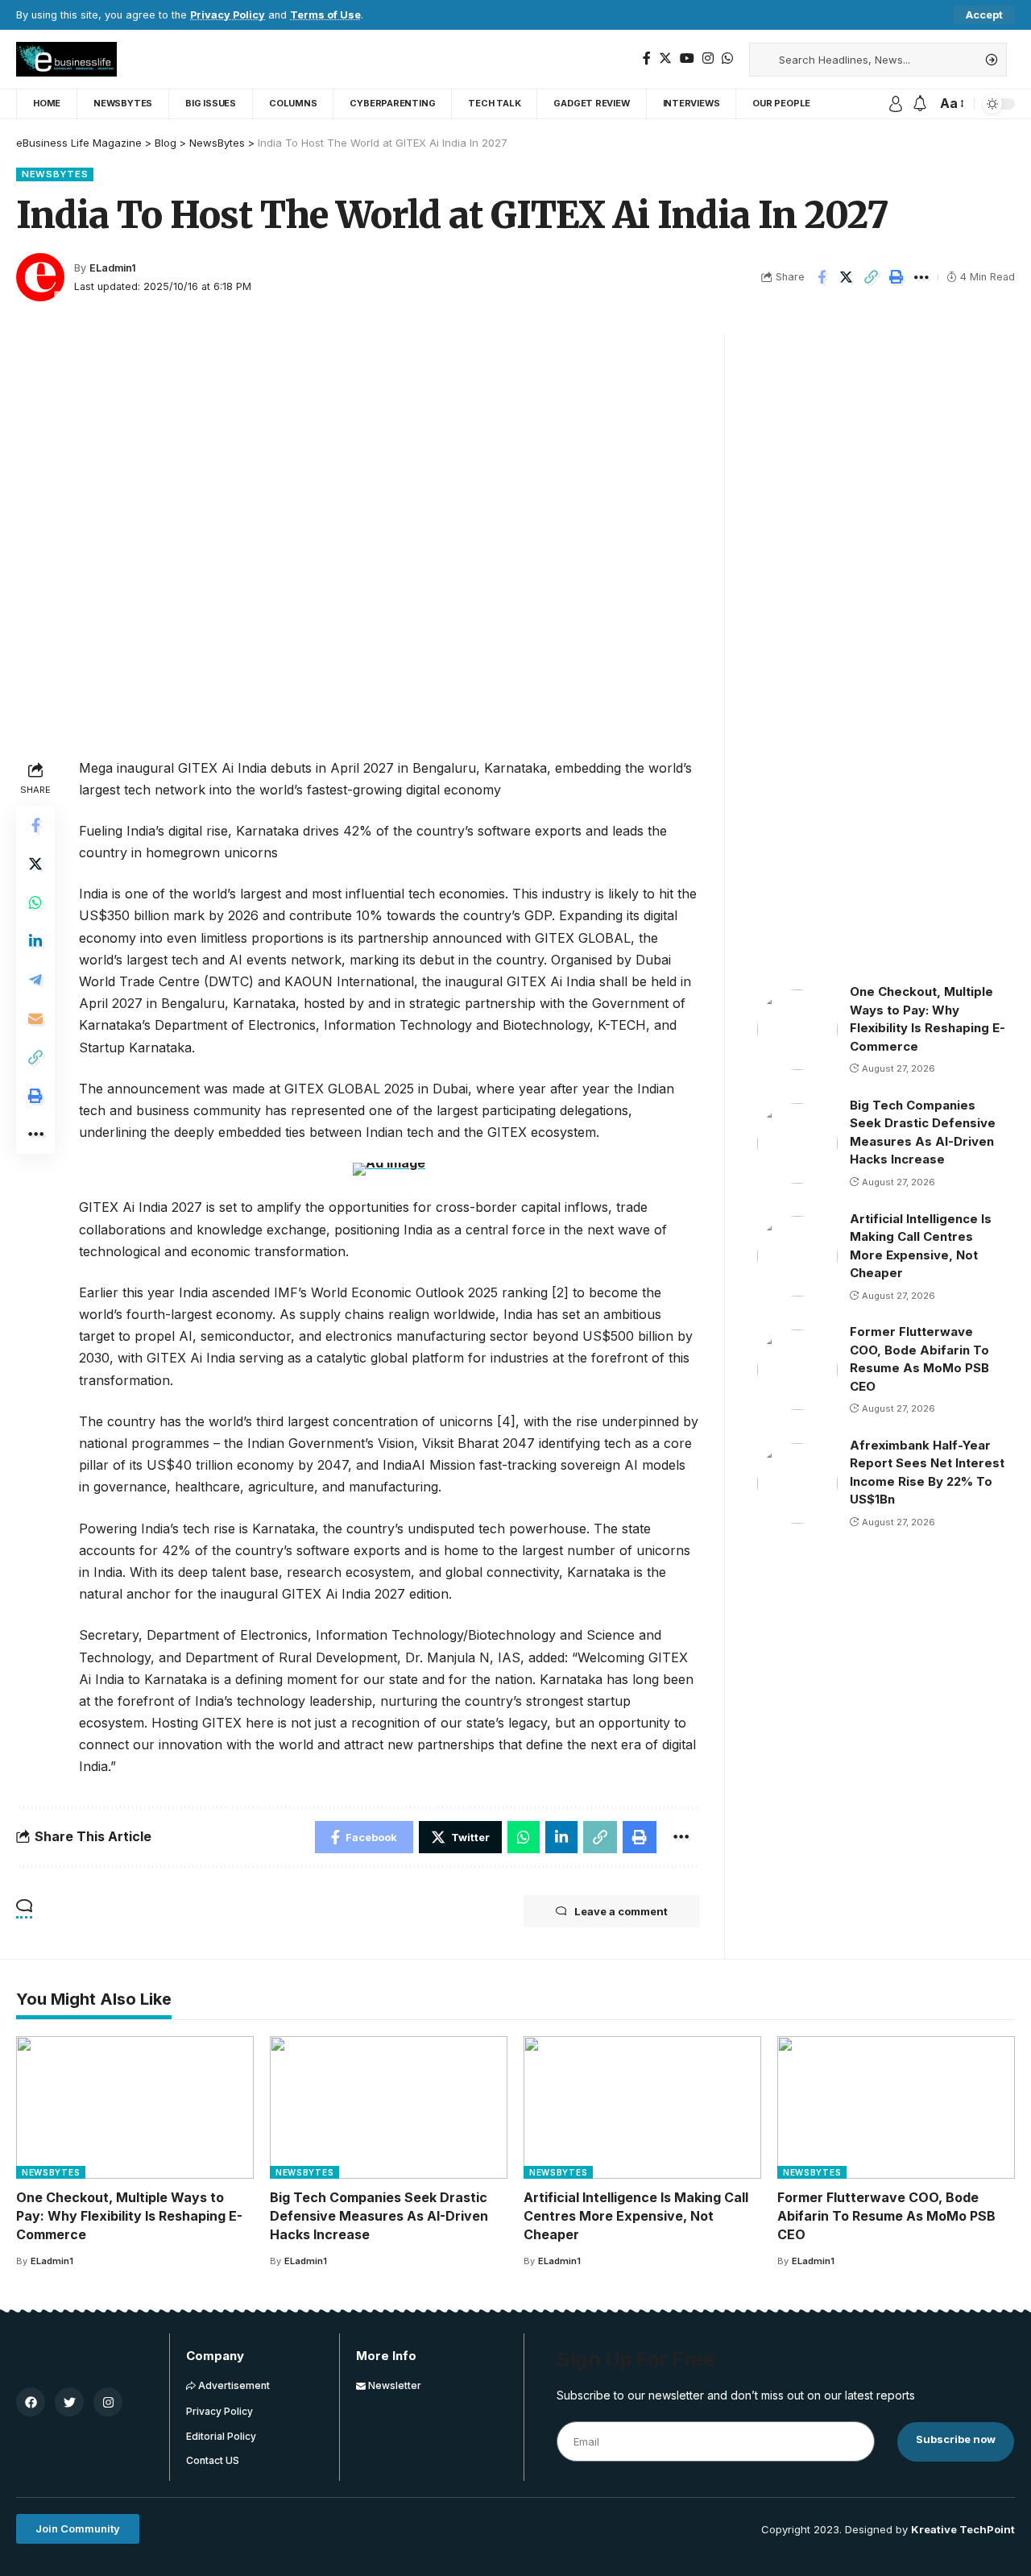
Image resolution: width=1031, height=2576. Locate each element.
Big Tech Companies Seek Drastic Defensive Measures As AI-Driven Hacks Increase (379, 2216)
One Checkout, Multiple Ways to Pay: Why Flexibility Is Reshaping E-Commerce (129, 2216)
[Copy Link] (872, 277)
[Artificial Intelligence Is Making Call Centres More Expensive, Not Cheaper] (797, 1256)
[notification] (920, 104)
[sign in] (896, 104)
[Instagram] (708, 58)
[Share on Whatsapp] (35, 902)
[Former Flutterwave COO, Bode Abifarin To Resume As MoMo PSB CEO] (797, 1370)
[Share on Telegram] (35, 979)
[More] (921, 277)
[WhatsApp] (727, 58)
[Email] (35, 1018)
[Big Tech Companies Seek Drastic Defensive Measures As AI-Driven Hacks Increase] (797, 1143)
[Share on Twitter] (847, 277)
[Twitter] (665, 58)
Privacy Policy (228, 15)
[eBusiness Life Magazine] (66, 59)
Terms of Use (325, 15)
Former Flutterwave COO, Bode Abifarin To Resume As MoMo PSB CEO (886, 2216)
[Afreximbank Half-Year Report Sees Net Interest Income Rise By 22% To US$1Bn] (797, 1483)
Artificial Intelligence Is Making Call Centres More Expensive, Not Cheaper (636, 2216)
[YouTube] (687, 58)
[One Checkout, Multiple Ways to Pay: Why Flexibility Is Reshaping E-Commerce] (797, 1030)
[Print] (896, 277)
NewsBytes (55, 174)
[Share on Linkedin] (35, 940)
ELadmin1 (113, 268)
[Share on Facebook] (822, 277)
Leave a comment (621, 1911)
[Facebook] (647, 58)
